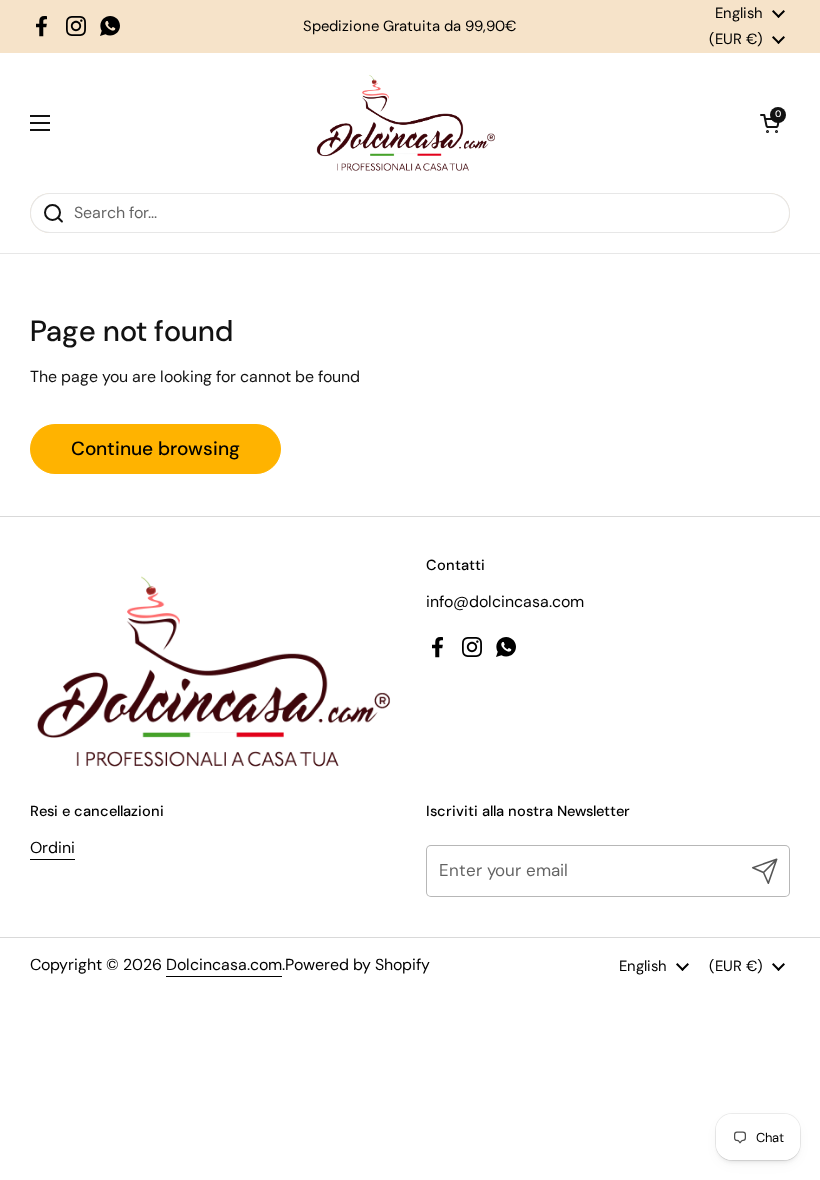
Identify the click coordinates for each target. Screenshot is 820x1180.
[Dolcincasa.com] (405, 123)
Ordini (52, 847)
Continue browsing (155, 448)
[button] (770, 123)
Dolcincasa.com (224, 964)
